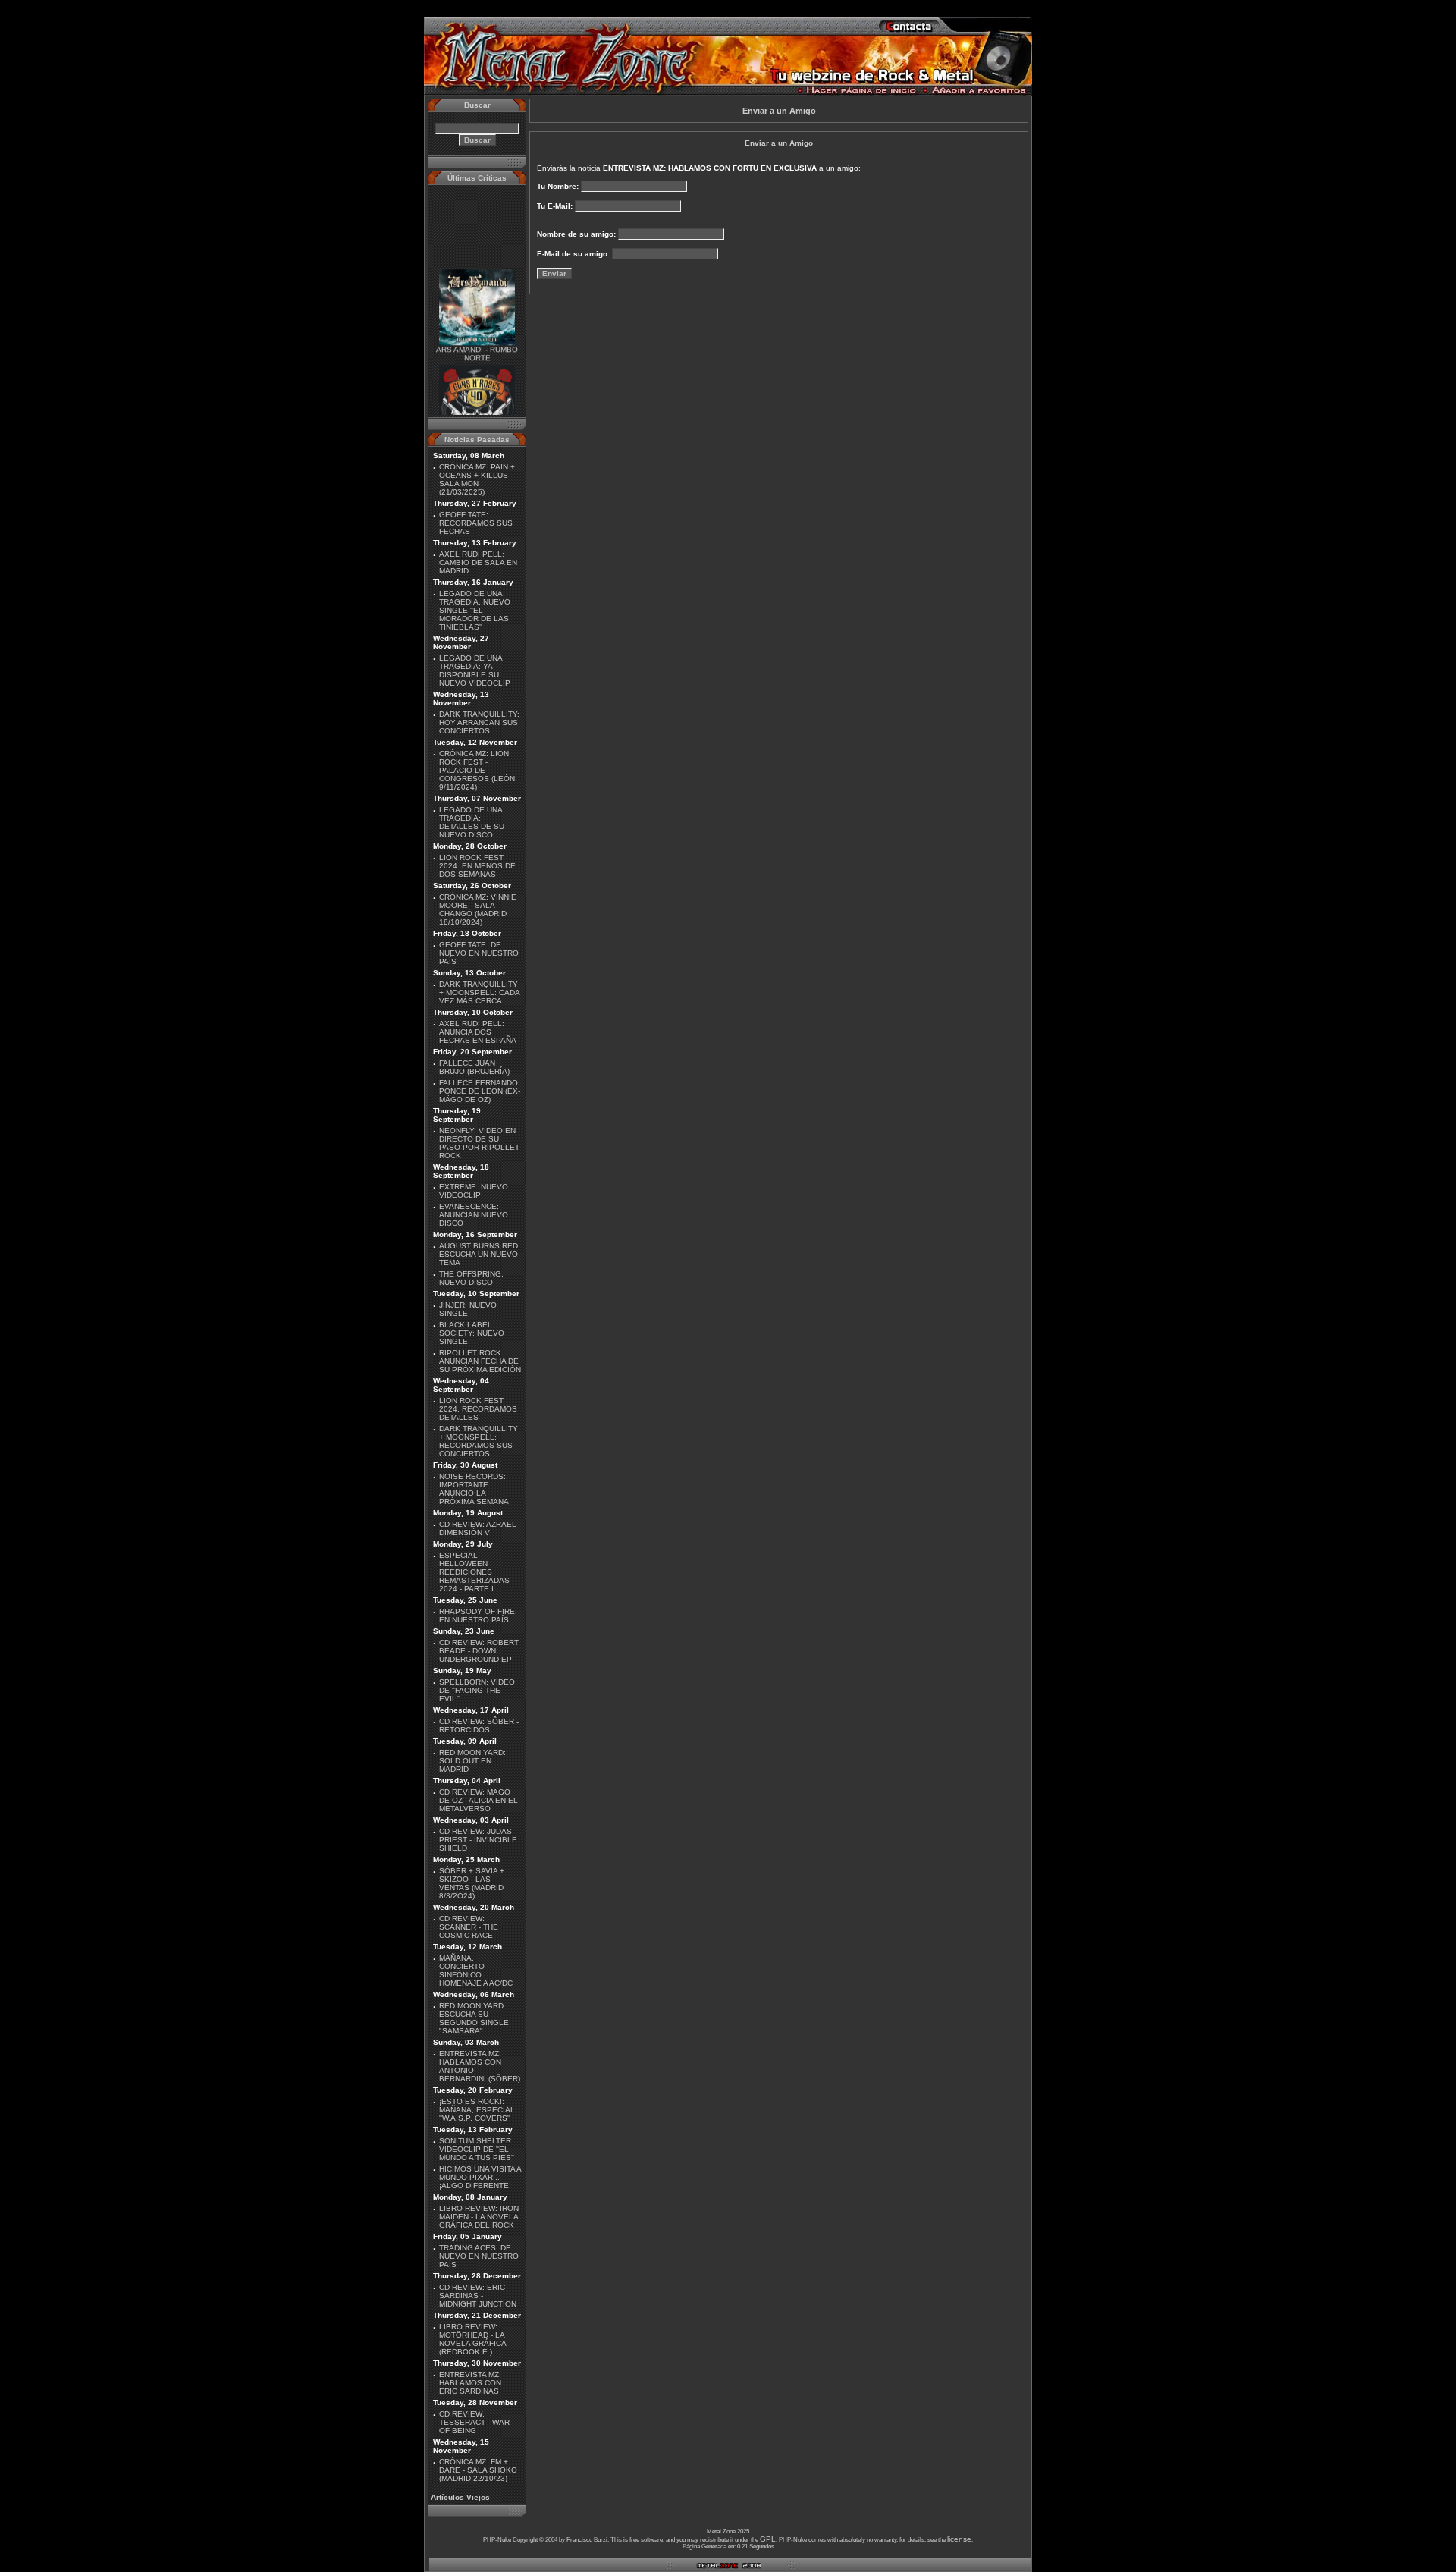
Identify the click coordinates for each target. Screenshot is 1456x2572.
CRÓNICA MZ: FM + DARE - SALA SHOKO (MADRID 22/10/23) (478, 2470)
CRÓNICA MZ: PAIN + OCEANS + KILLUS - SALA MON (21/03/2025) (477, 479)
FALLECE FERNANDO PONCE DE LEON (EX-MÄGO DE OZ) (480, 1091)
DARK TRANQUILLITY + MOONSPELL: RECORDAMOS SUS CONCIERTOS (479, 1441)
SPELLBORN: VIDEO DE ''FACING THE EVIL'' (477, 1690)
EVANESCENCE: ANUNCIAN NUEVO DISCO (474, 1215)
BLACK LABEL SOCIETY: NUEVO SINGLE (472, 1333)
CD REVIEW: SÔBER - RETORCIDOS (479, 1726)
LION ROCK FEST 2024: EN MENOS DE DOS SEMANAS (477, 866)
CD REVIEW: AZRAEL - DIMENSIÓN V (480, 1528)
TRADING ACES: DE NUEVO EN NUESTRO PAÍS (479, 2256)
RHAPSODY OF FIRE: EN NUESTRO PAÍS (478, 1616)
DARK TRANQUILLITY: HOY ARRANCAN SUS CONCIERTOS (479, 722)
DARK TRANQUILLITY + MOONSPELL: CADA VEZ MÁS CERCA (479, 992)
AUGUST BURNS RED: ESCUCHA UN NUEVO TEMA (480, 1254)
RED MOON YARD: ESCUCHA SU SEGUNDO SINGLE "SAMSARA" (474, 2018)
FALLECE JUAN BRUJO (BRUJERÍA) (474, 1067)
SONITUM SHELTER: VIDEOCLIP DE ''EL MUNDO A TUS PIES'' (477, 2149)
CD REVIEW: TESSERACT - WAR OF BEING (474, 2422)
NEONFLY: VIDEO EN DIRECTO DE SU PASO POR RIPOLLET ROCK (479, 1143)
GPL (768, 2539)
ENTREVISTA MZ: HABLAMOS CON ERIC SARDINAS (470, 2383)
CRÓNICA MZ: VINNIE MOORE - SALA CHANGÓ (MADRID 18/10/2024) (478, 909)
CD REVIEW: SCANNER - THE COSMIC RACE (469, 1927)
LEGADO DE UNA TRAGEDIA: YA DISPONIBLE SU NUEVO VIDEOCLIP (475, 670)
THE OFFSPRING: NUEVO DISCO (471, 1278)
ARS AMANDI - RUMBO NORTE (477, 339)
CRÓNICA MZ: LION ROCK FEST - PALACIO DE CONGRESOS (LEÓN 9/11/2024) (477, 770)
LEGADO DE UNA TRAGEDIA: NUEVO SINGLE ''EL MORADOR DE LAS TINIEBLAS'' (475, 610)
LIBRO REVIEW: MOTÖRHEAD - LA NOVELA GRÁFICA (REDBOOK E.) (472, 2339)
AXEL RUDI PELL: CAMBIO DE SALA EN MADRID (478, 562)
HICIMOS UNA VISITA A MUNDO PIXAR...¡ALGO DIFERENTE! (480, 2177)
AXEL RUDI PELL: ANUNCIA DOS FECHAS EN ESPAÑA (478, 1032)
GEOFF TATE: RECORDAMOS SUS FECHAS (476, 523)
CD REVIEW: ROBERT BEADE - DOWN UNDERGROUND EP (479, 1651)
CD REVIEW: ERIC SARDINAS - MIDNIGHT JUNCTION (478, 2296)
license (959, 2539)
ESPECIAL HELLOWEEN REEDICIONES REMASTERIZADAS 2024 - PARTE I (474, 1572)
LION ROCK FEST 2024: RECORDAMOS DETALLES (478, 1409)
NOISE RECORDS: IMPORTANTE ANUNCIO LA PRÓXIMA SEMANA (474, 1489)
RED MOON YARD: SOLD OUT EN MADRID (472, 1761)
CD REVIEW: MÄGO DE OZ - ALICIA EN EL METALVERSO (479, 1800)
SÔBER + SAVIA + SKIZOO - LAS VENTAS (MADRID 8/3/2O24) (472, 1883)
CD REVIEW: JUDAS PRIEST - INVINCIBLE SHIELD (478, 1840)
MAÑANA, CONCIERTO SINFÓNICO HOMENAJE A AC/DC (476, 1971)
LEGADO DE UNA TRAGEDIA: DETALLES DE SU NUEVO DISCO (472, 822)
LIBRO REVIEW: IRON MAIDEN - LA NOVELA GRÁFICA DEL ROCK (479, 2217)
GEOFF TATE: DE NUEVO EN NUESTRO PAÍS (479, 953)
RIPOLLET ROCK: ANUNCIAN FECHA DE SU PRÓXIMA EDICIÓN (480, 1361)
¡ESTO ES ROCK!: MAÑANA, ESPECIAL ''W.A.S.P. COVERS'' (477, 2110)
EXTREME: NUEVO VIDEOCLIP (474, 1191)
